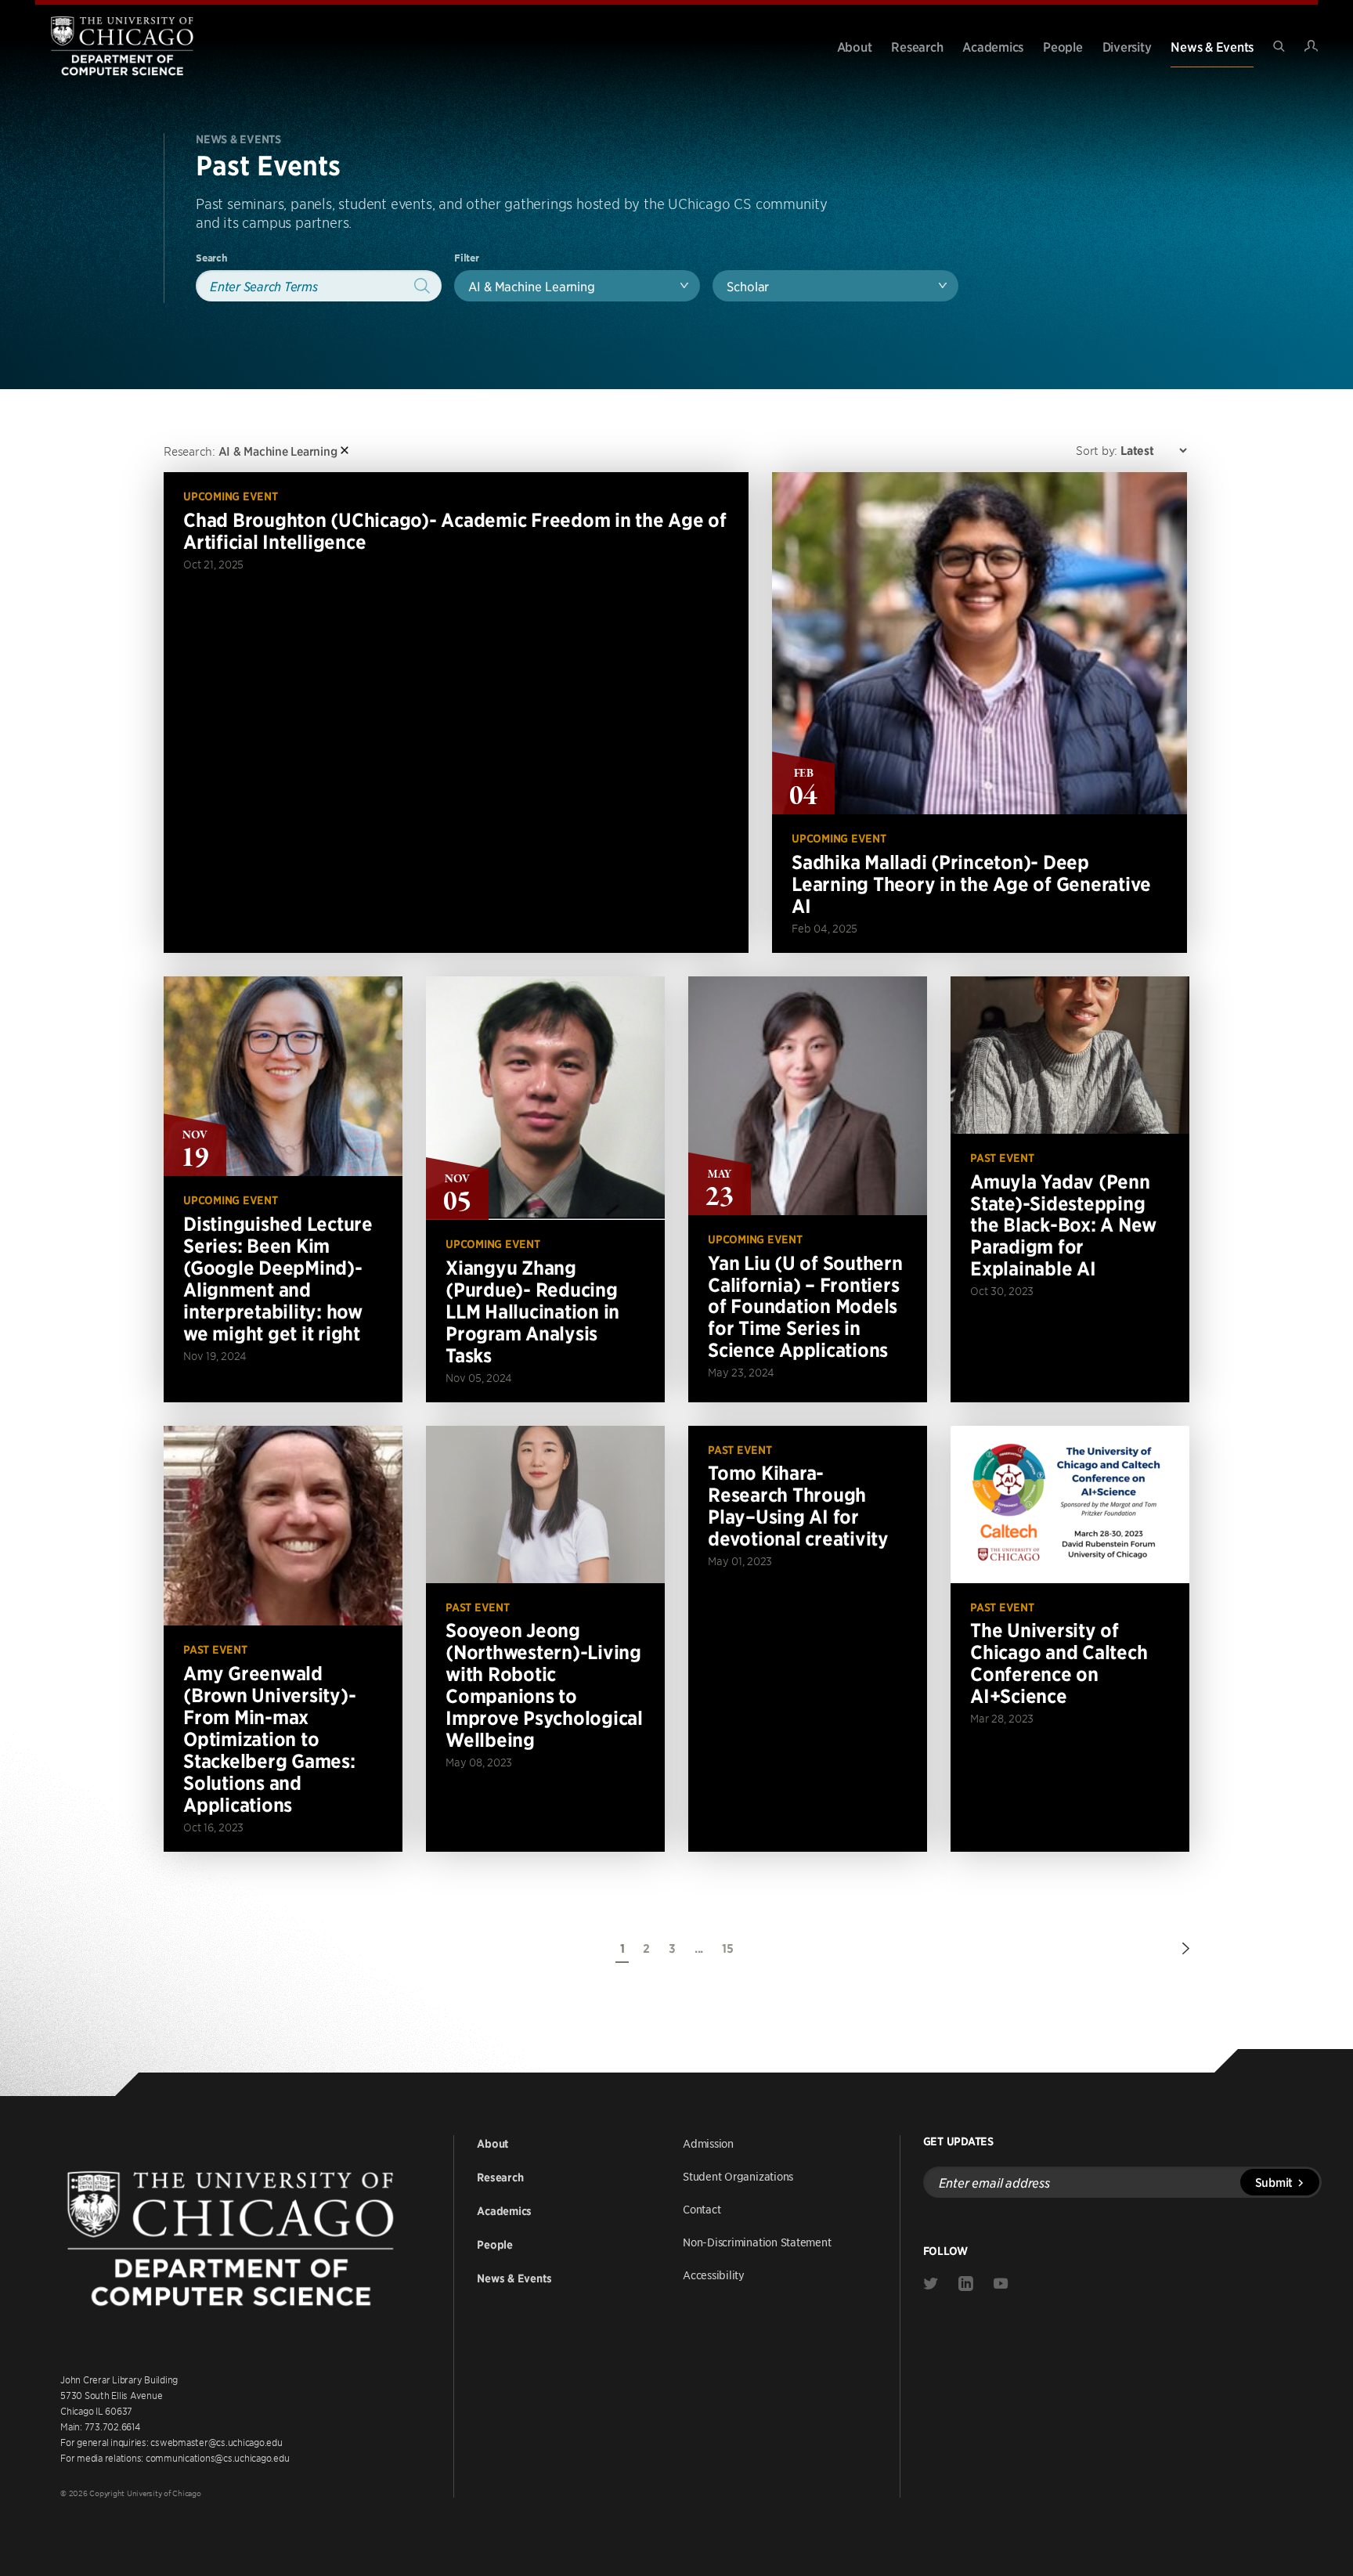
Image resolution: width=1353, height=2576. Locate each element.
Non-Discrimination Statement (757, 2242)
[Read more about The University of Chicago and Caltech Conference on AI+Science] (1070, 1639)
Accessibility (714, 2275)
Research (917, 46)
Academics (993, 46)
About (855, 46)
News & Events (1212, 46)
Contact (702, 2209)
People (1063, 46)
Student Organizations (738, 2176)
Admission (708, 2143)
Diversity (1127, 46)
